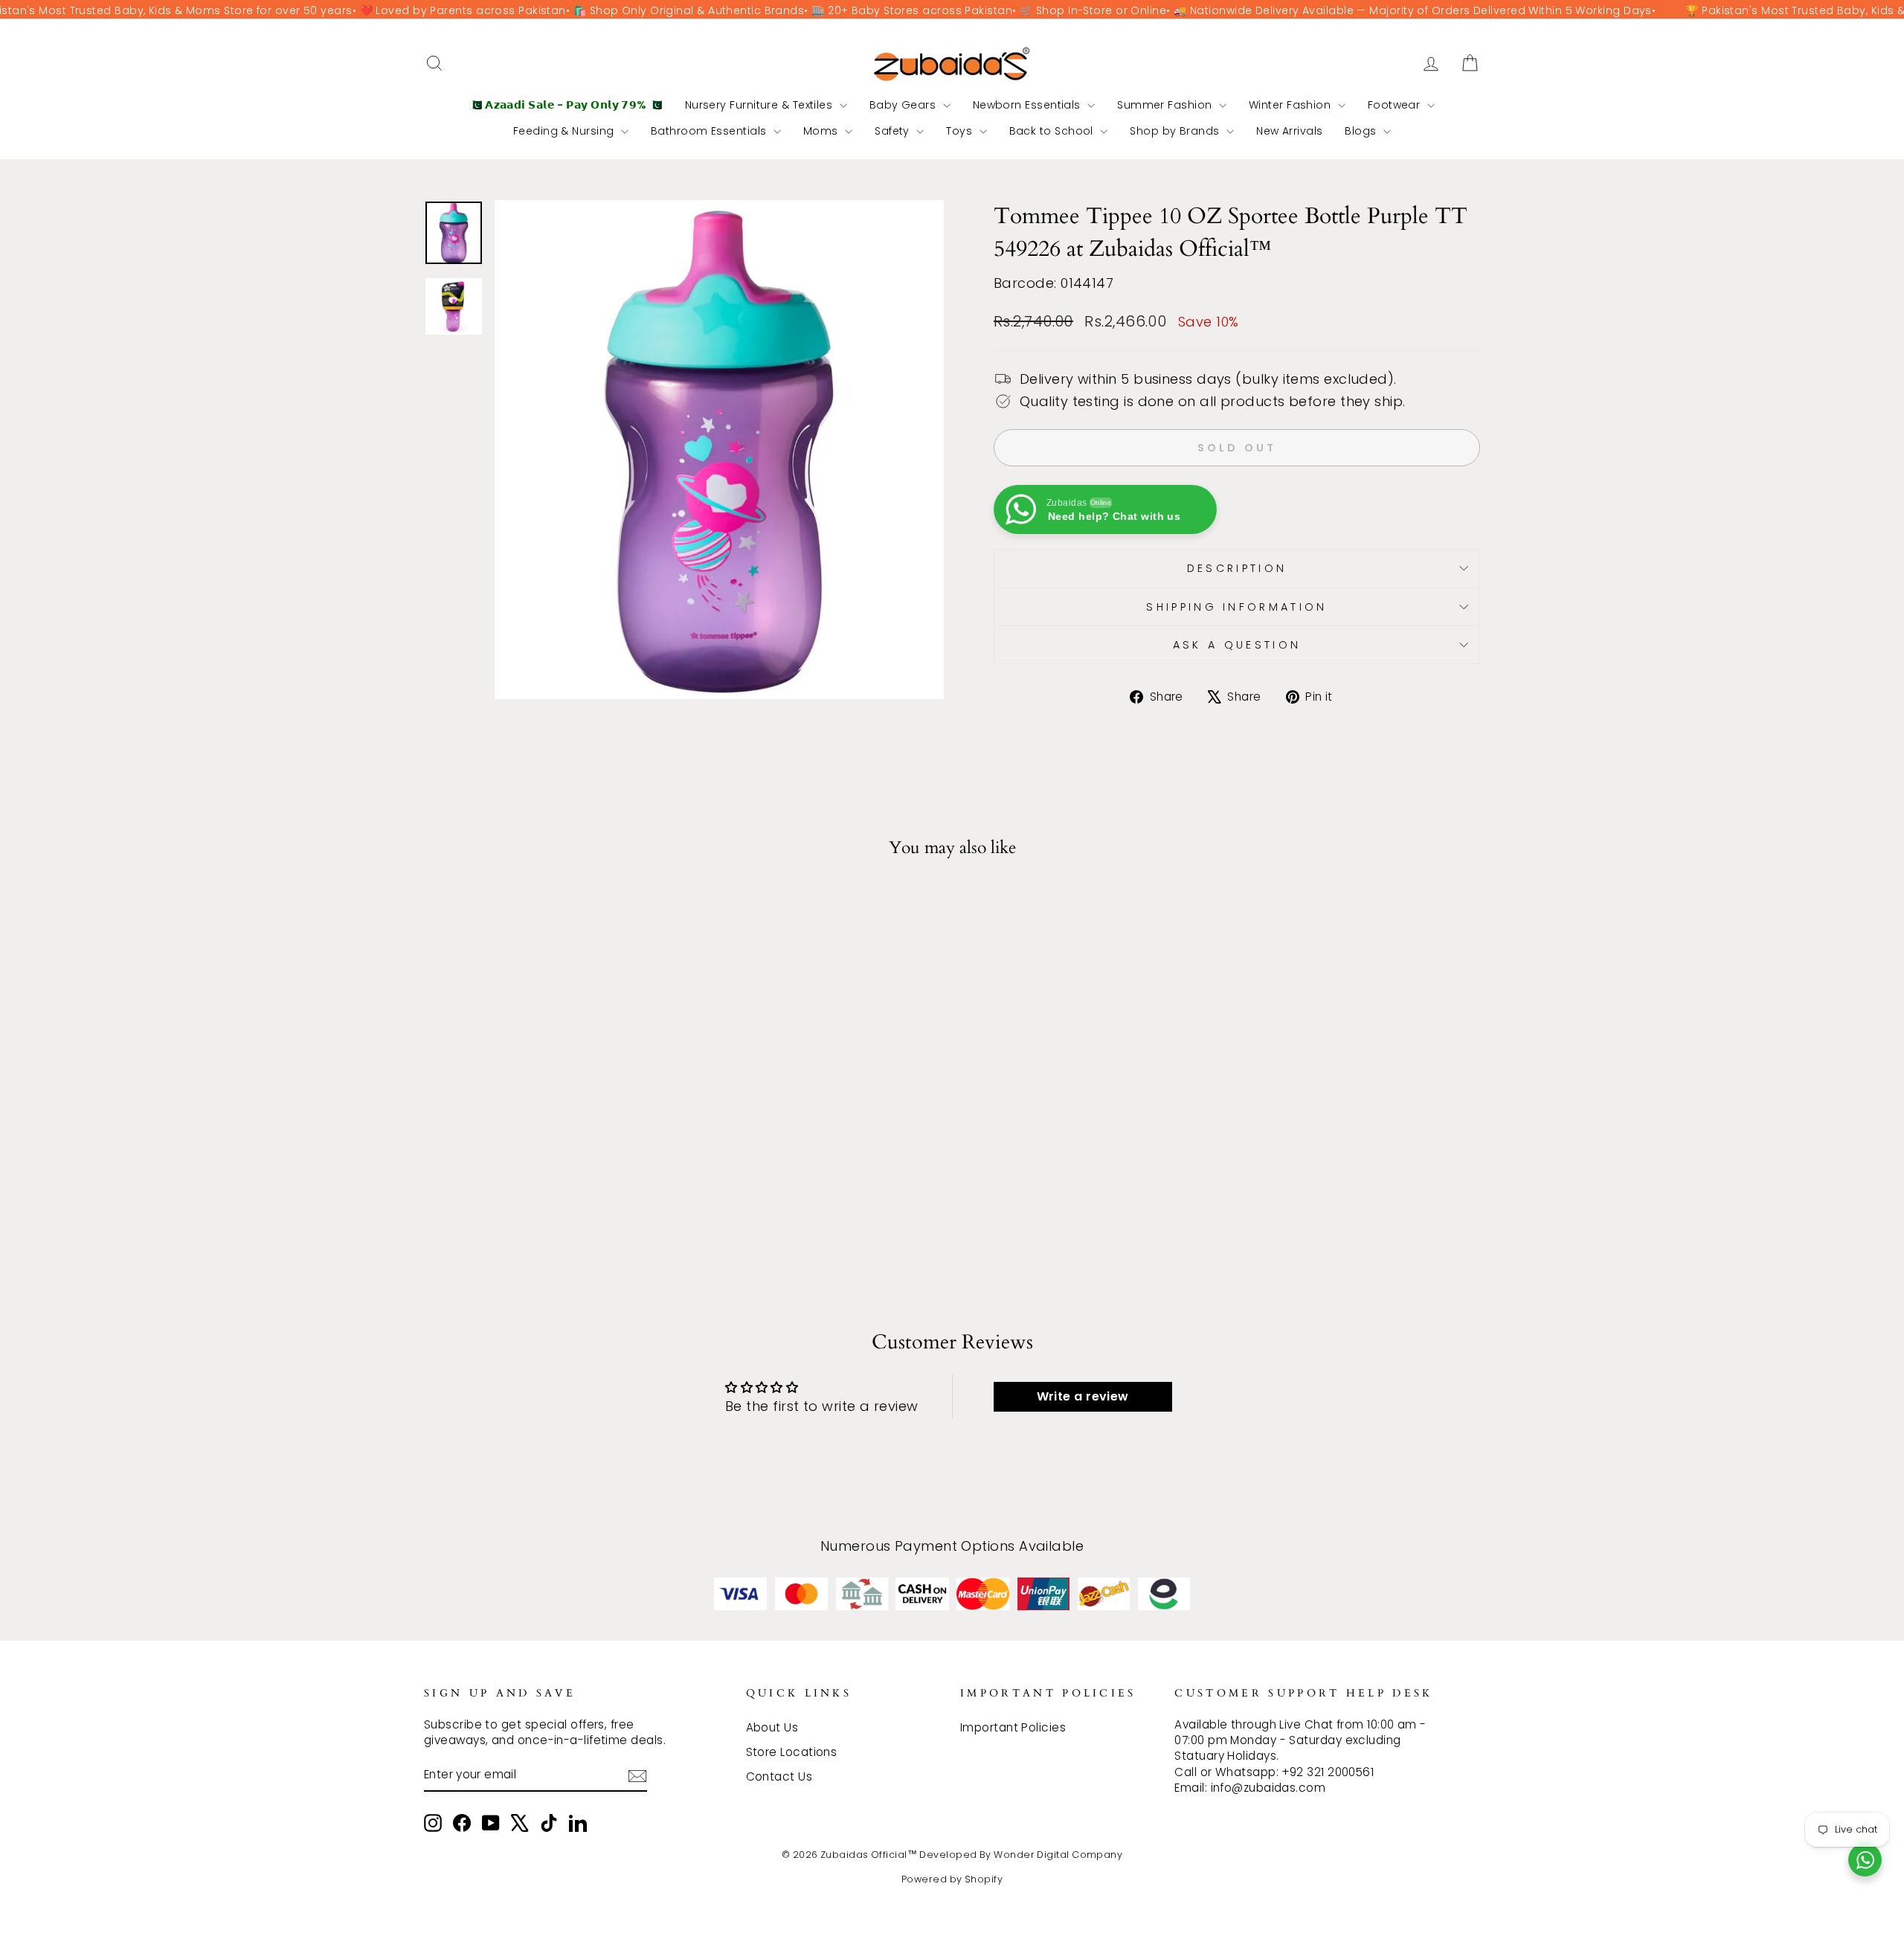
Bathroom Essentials (710, 131)
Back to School (1053, 131)
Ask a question (1237, 645)
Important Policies (1013, 1727)
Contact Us (779, 1776)
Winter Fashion (1292, 105)
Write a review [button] (1083, 1396)
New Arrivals (1289, 131)
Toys (961, 131)
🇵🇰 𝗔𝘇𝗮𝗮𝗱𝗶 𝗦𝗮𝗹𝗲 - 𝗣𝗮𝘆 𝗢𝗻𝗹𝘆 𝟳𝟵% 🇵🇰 (566, 105)
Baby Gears (904, 105)
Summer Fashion (1166, 105)
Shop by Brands (1176, 131)
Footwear (1396, 105)
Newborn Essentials (1029, 105)
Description (1237, 568)
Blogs (1362, 131)
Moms (822, 131)
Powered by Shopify (952, 1879)
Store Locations (792, 1752)
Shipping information (1236, 607)
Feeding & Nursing (565, 131)
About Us (772, 1727)
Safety (894, 131)
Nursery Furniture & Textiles (760, 105)
